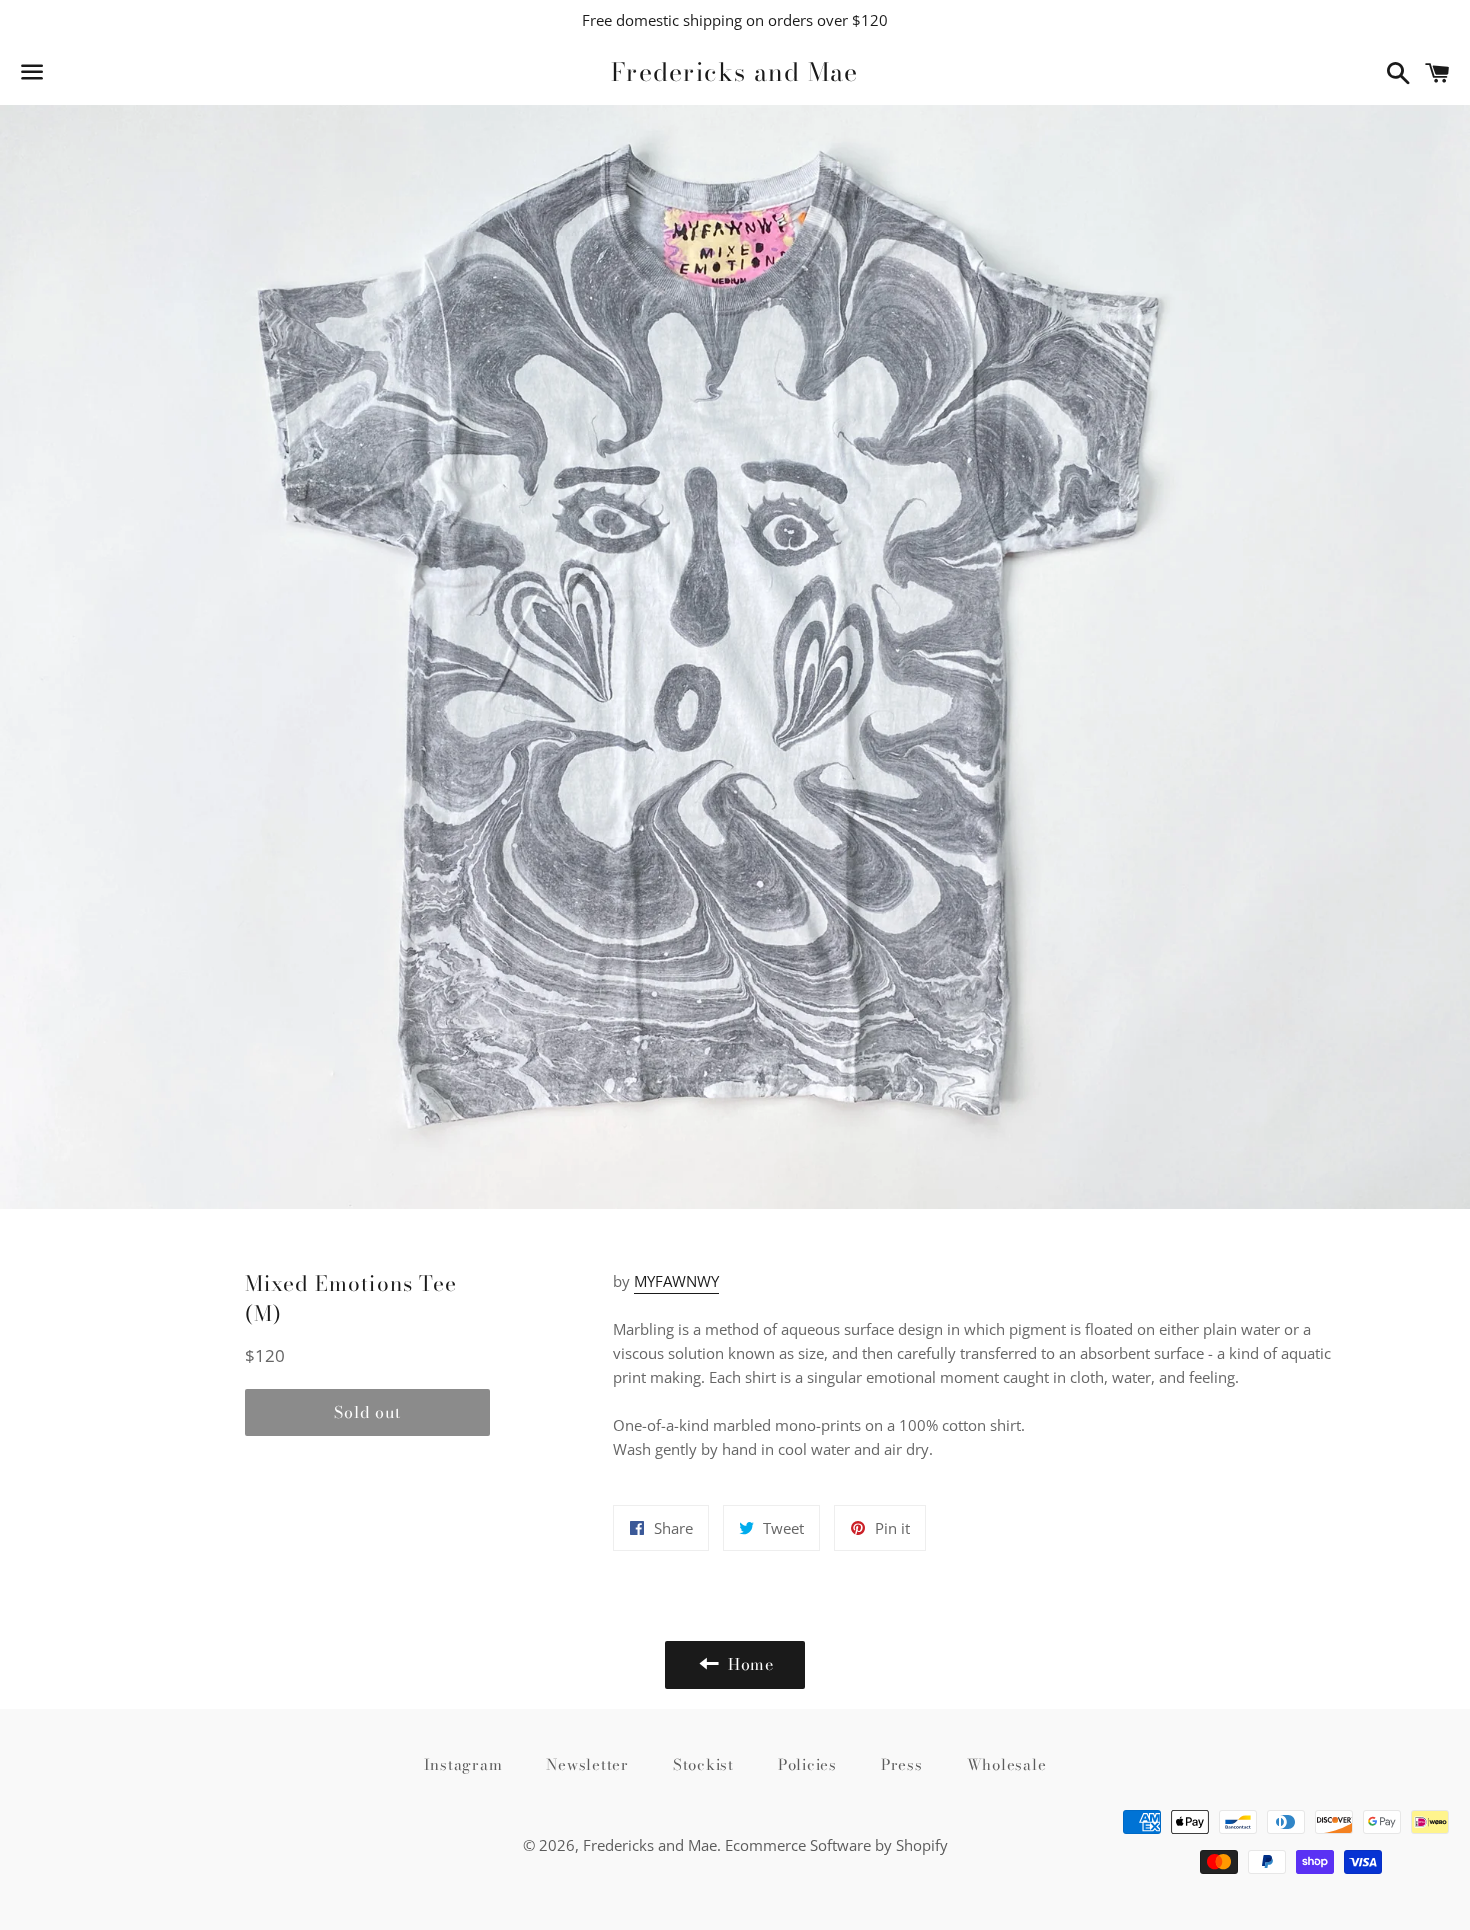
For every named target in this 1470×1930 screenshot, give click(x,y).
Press (902, 1764)
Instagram (463, 1764)
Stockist (703, 1764)
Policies (807, 1764)
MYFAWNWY (676, 1281)
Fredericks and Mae (735, 72)
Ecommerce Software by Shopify (836, 1845)
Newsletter (587, 1764)
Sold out (367, 1412)
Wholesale (1007, 1764)
